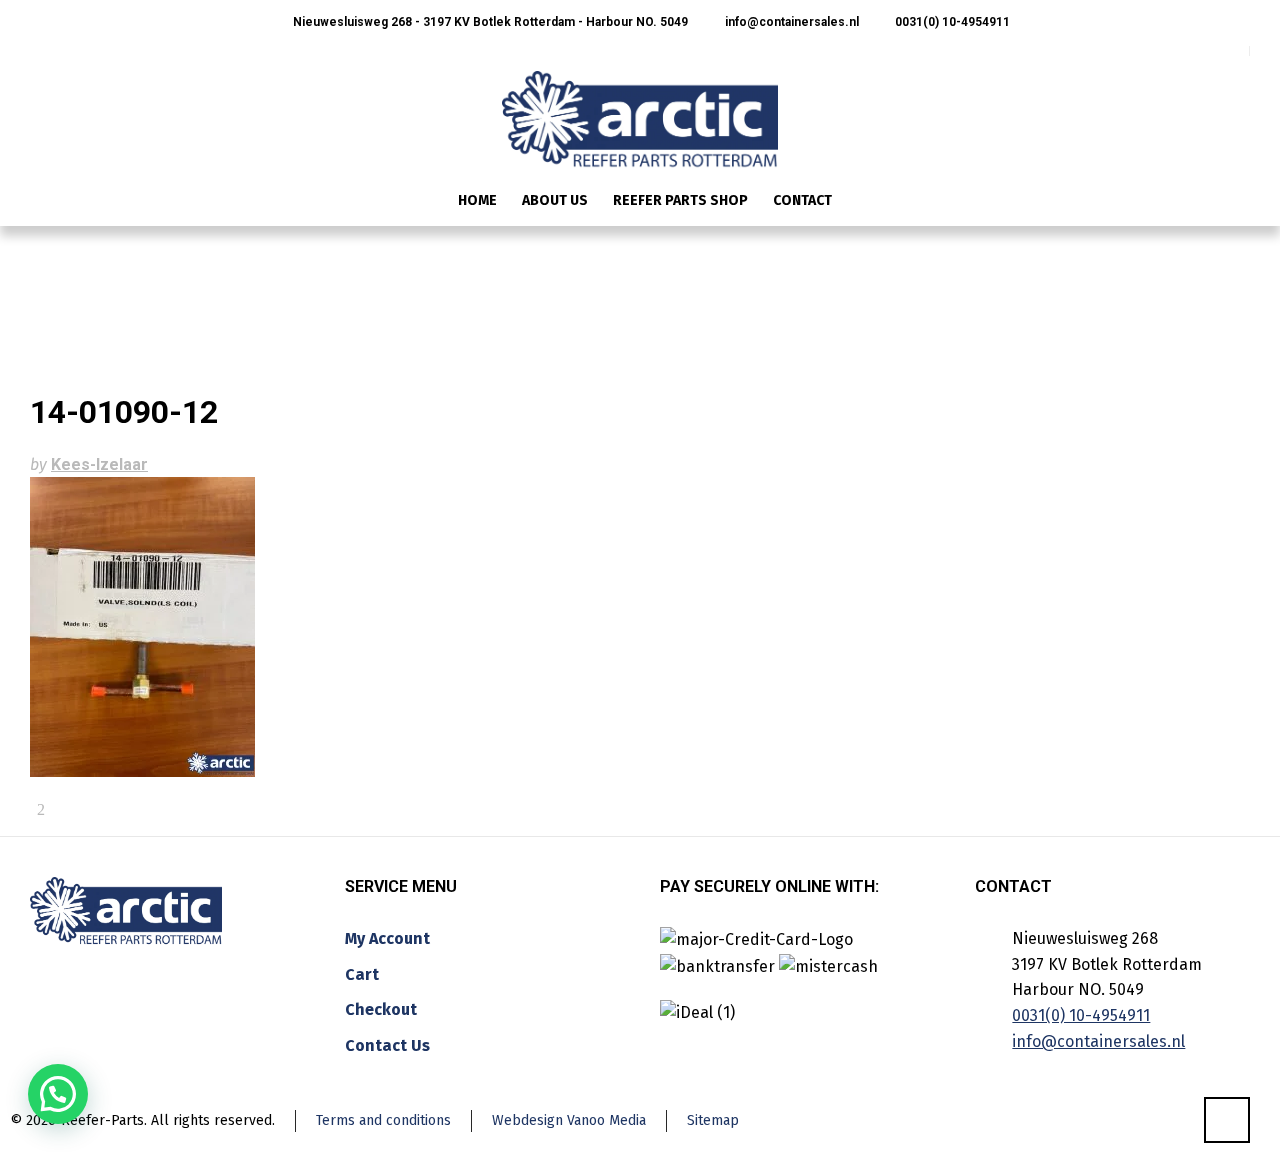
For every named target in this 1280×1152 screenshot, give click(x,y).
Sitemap (713, 1120)
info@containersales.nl (790, 22)
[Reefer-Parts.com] (640, 106)
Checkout (381, 1009)
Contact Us (387, 1045)
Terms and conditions (383, 1120)
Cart (362, 974)
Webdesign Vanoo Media (569, 1120)
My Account (387, 938)
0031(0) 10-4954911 (951, 22)
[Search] (1237, 202)
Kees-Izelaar (99, 464)
